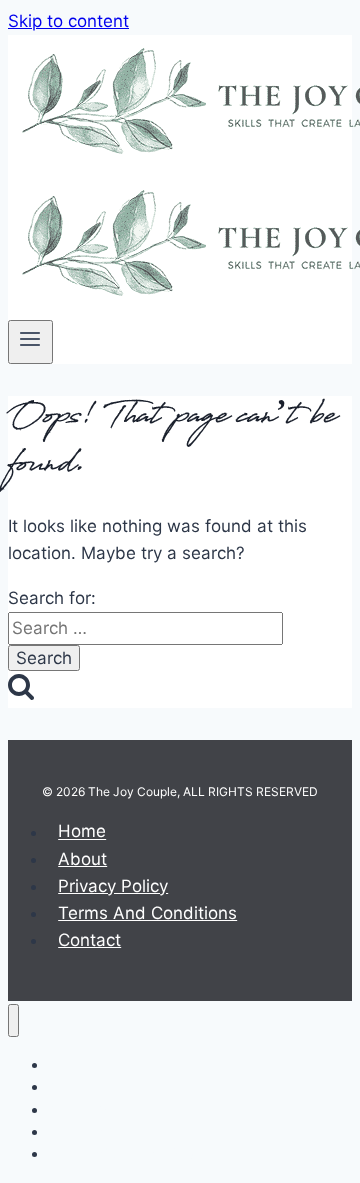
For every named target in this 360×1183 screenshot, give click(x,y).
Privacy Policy (113, 886)
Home (82, 832)
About (82, 859)
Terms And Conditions (147, 913)
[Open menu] (30, 342)
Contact (89, 940)
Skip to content (68, 21)
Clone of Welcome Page (125, 1153)
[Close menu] (13, 1020)
